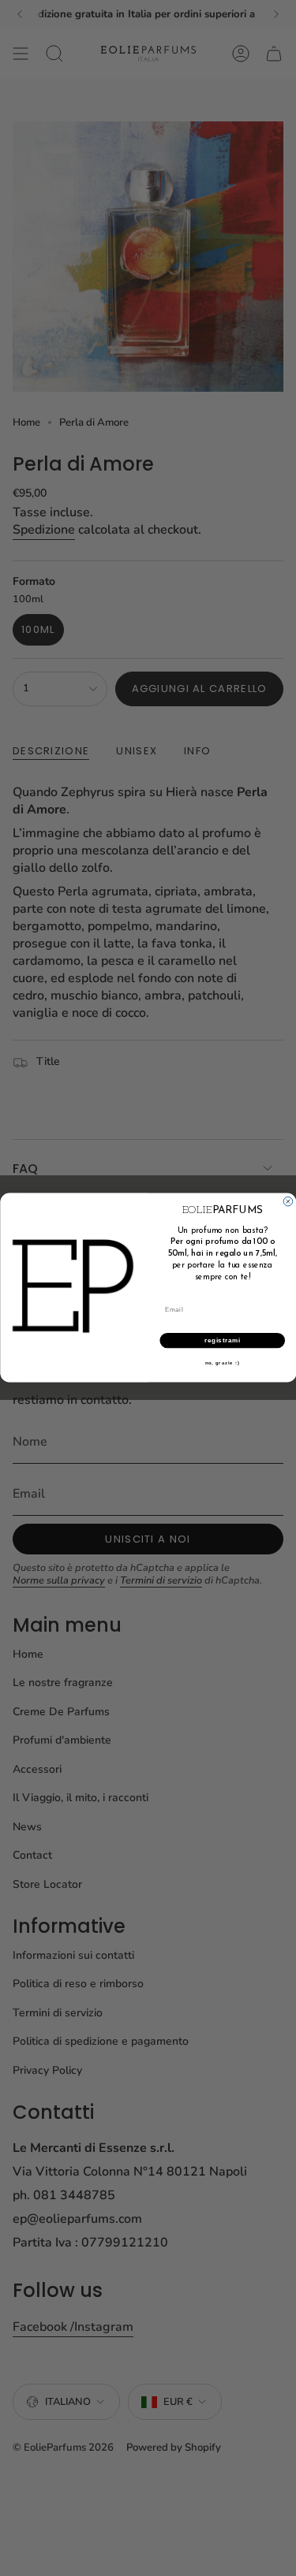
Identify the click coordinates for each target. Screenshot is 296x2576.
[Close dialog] (288, 1202)
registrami (222, 1341)
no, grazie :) (222, 1364)
